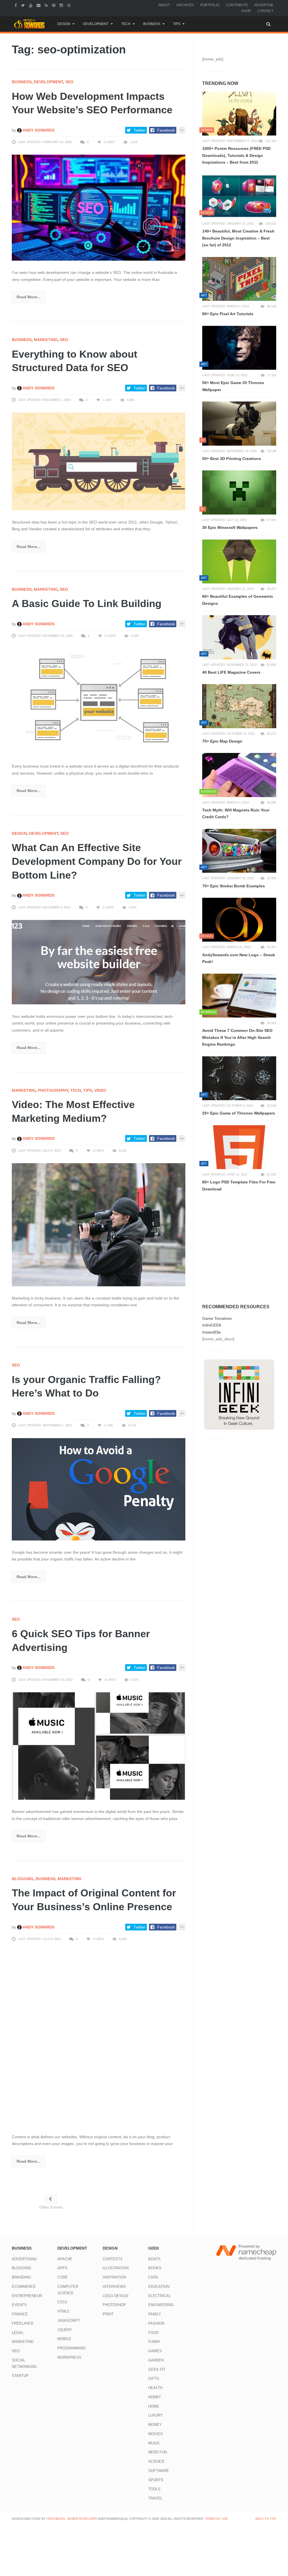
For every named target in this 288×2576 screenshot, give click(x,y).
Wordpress (69, 2357)
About (164, 5)
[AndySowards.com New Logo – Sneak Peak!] (239, 920)
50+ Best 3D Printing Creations (232, 459)
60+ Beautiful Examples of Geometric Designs (238, 600)
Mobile (64, 2339)
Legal (18, 2333)
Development (96, 24)
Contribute (237, 5)
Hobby (155, 2397)
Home (154, 2406)
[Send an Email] (39, 5)
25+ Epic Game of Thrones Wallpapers (239, 1113)
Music (154, 2443)
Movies (156, 2434)
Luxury (156, 2415)
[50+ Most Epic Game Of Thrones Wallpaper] (239, 348)
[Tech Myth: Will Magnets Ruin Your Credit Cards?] (239, 775)
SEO (69, 82)
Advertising (24, 2259)
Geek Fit (157, 2369)
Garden (156, 2360)
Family (155, 2314)
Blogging (23, 1879)
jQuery (65, 2330)
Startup (20, 2376)
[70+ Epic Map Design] (239, 706)
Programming (72, 2348)
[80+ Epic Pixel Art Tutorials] (239, 279)
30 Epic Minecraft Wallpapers (230, 527)
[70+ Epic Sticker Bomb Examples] (239, 851)
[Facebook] (16, 5)
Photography (53, 1090)
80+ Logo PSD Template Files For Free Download (239, 1186)
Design (64, 24)
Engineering (161, 2305)
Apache (65, 2259)
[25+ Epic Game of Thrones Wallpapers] (239, 1078)
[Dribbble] (70, 5)
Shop (246, 11)
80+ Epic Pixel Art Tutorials (228, 314)
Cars (153, 2277)
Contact (265, 11)
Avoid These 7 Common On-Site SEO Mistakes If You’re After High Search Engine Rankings (237, 1037)
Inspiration (114, 2277)
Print (108, 2314)
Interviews (114, 2287)
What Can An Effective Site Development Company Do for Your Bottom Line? (97, 861)
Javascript (69, 2321)
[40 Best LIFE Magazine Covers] (239, 637)
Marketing (46, 340)
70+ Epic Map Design (222, 741)
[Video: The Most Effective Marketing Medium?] (99, 1224)
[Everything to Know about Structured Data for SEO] (99, 461)
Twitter (139, 130)
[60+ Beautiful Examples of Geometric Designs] (239, 561)
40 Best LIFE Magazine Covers (231, 672)
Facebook (166, 130)
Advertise (264, 5)
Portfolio (210, 5)
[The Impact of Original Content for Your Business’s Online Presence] (99, 2038)
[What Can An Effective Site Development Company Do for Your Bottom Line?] (99, 962)
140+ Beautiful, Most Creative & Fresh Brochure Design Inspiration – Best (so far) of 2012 (238, 238)
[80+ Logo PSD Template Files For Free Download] (239, 1147)
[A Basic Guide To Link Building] (99, 701)
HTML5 (63, 2311)
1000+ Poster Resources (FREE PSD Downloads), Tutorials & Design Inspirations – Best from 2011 (236, 155)
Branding (21, 2277)
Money (155, 2425)
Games (155, 2351)
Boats (154, 2259)
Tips (177, 24)
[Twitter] (24, 5)
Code (63, 2277)
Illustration (116, 2268)
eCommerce (24, 2287)
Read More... (29, 297)
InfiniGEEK (212, 1325)
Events (19, 2305)
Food (153, 2333)
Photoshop (114, 2305)
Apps (62, 2268)
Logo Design (115, 2296)
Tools (154, 2489)
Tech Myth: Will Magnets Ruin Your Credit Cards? (236, 814)
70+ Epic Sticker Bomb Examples (234, 886)
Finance (20, 2314)
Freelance (23, 2323)
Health (155, 2388)
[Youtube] (31, 5)
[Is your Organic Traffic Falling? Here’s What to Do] (99, 1489)
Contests (113, 2259)
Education (159, 2287)
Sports (156, 2480)
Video (100, 1090)
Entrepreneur (27, 2296)
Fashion (156, 2323)
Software (159, 2471)
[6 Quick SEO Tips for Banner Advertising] (99, 1746)
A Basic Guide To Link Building (87, 604)
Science (156, 2461)
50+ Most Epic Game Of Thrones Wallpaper (233, 386)
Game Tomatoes (217, 1318)
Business (152, 24)
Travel (155, 2498)
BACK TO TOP (266, 2519)
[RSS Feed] (47, 5)
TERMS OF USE (216, 2519)
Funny (154, 2342)
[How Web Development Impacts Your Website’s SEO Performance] (99, 207)
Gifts (154, 2378)
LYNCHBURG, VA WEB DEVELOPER (72, 2519)
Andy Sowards (38, 130)
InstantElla (211, 1332)
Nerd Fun (157, 2452)
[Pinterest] (54, 5)
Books (155, 2268)
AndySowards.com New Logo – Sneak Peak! (239, 958)
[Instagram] (62, 5)
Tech (126, 24)
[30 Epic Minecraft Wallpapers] (239, 492)
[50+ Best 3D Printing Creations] (239, 423)
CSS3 (62, 2302)
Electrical (159, 2296)
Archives (185, 5)
